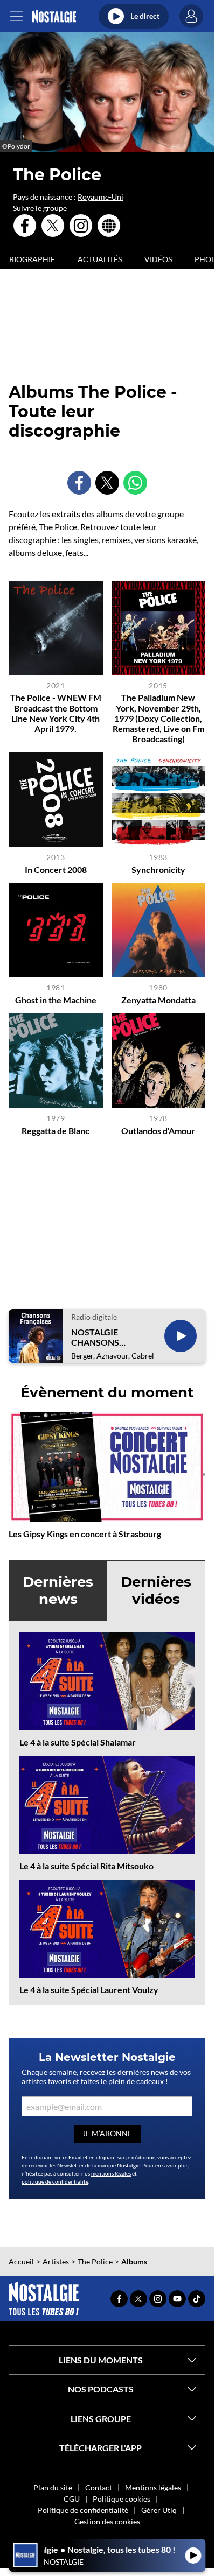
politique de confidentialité (55, 2181)
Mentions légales (153, 2487)
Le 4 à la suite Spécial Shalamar (78, 1742)
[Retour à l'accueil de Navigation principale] (54, 16)
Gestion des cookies (107, 2521)
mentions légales (111, 2173)
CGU (72, 2499)
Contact (99, 2487)
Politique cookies (122, 2499)
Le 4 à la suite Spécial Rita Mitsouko (86, 1866)
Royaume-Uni (100, 197)
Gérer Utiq (159, 2510)
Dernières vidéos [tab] (156, 1590)
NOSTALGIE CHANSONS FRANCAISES (97, 1337)
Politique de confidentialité (83, 2510)
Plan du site (53, 2487)
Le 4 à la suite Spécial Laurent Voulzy (89, 1990)
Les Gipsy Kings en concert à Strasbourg (85, 1534)
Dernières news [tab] (58, 1590)
